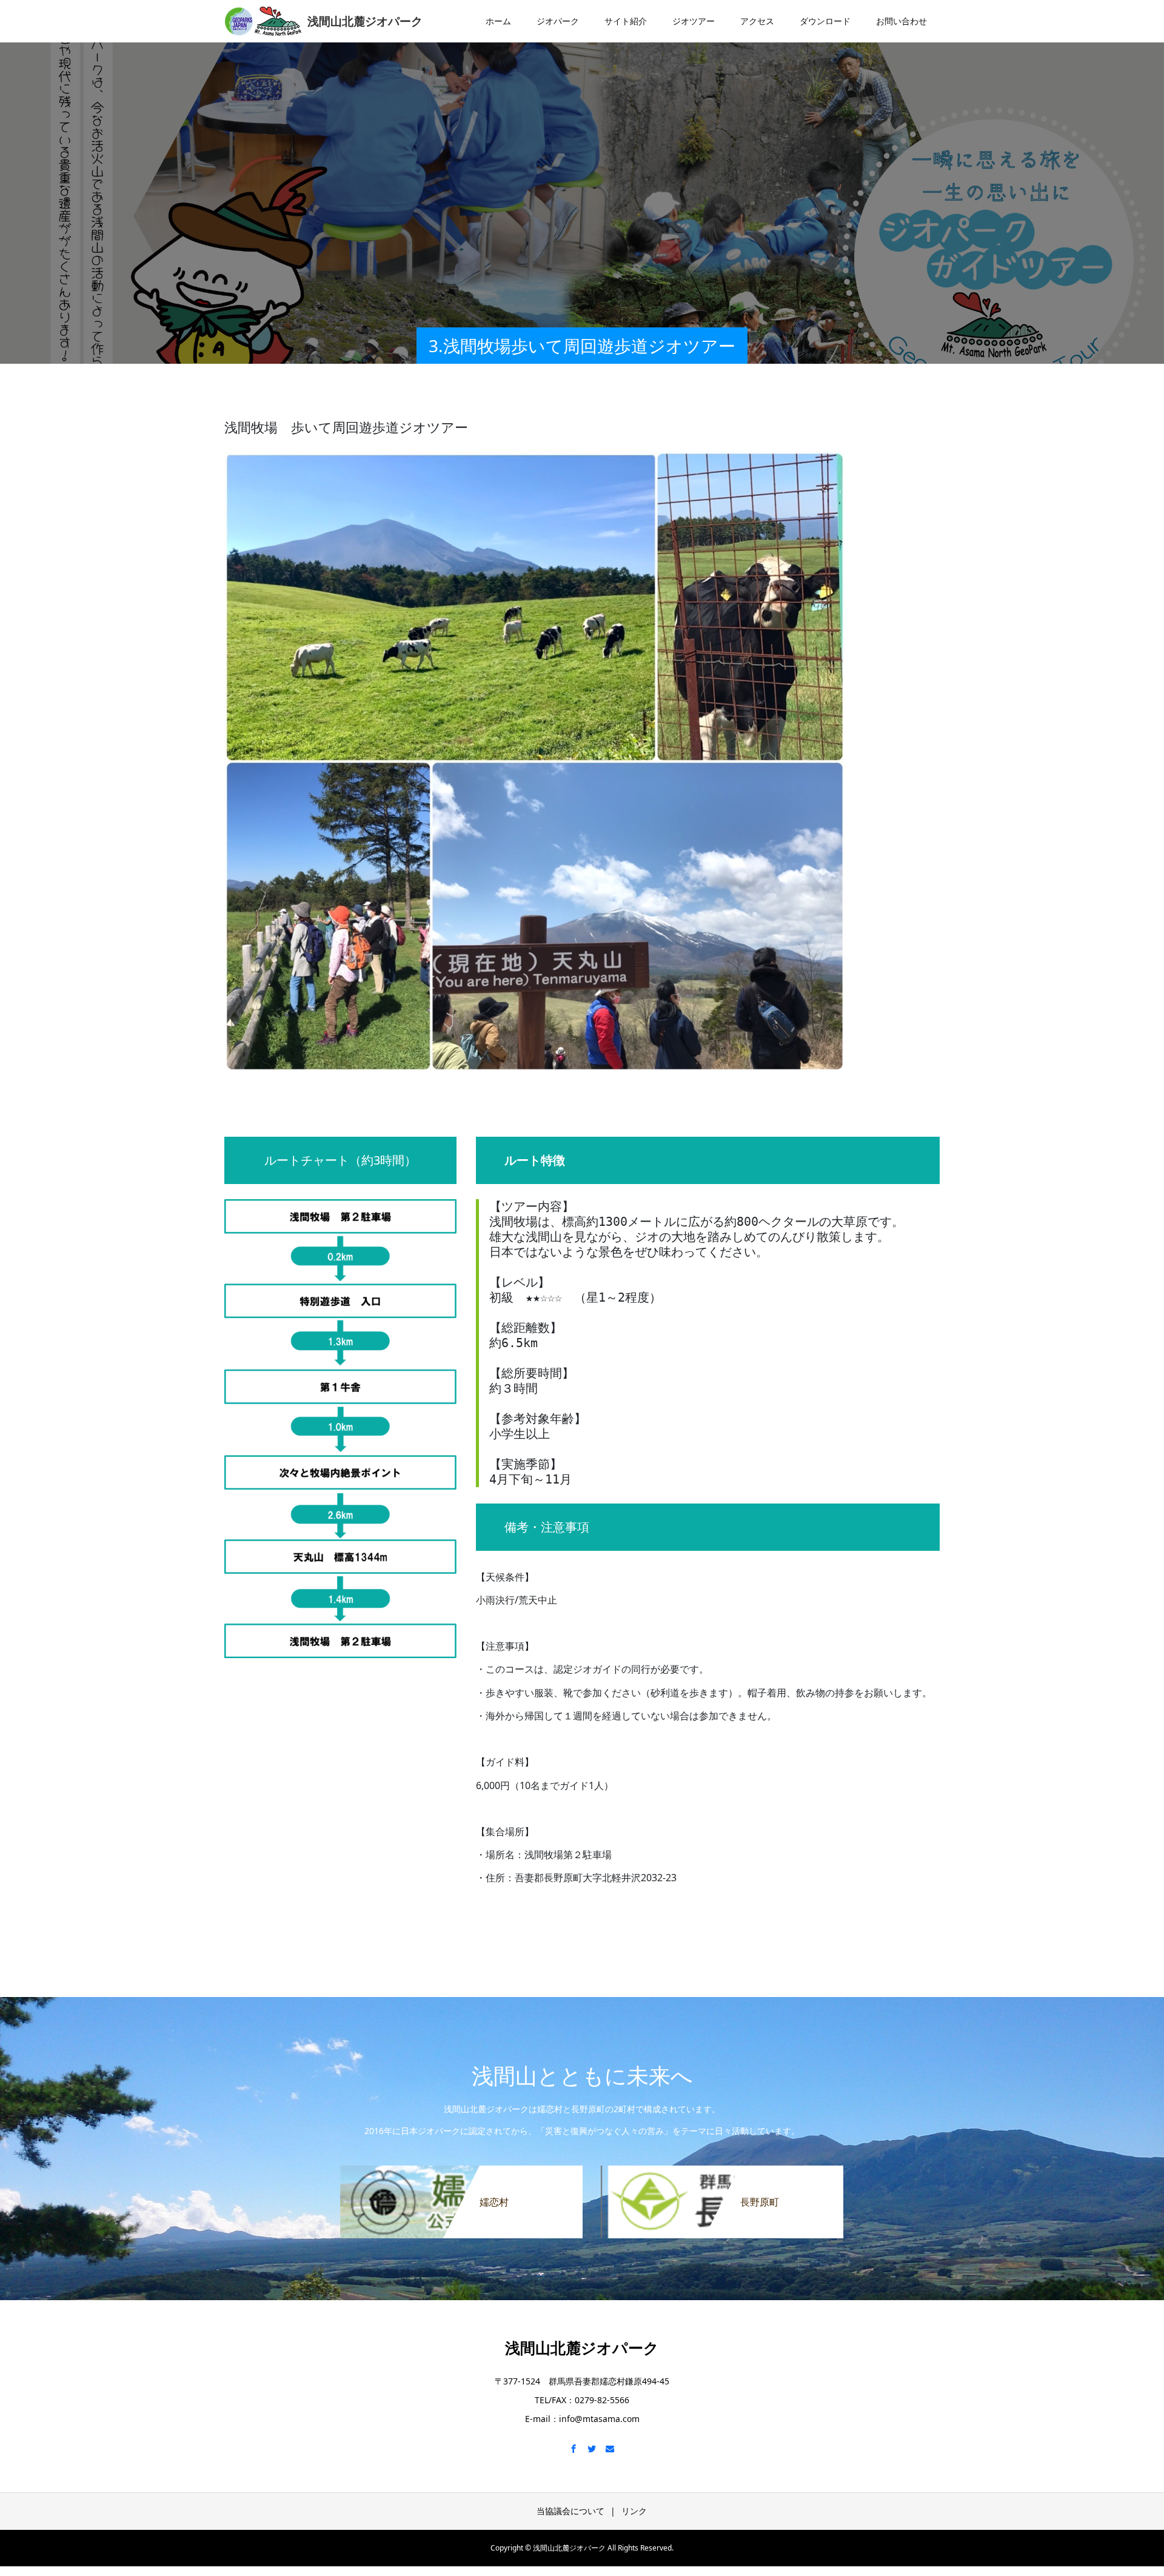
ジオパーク (558, 21)
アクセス (757, 21)
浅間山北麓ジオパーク (582, 2347)
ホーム (498, 21)
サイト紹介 (626, 21)
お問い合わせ (901, 21)
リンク (634, 2511)
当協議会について (570, 2511)
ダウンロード (825, 21)
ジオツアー (694, 21)
